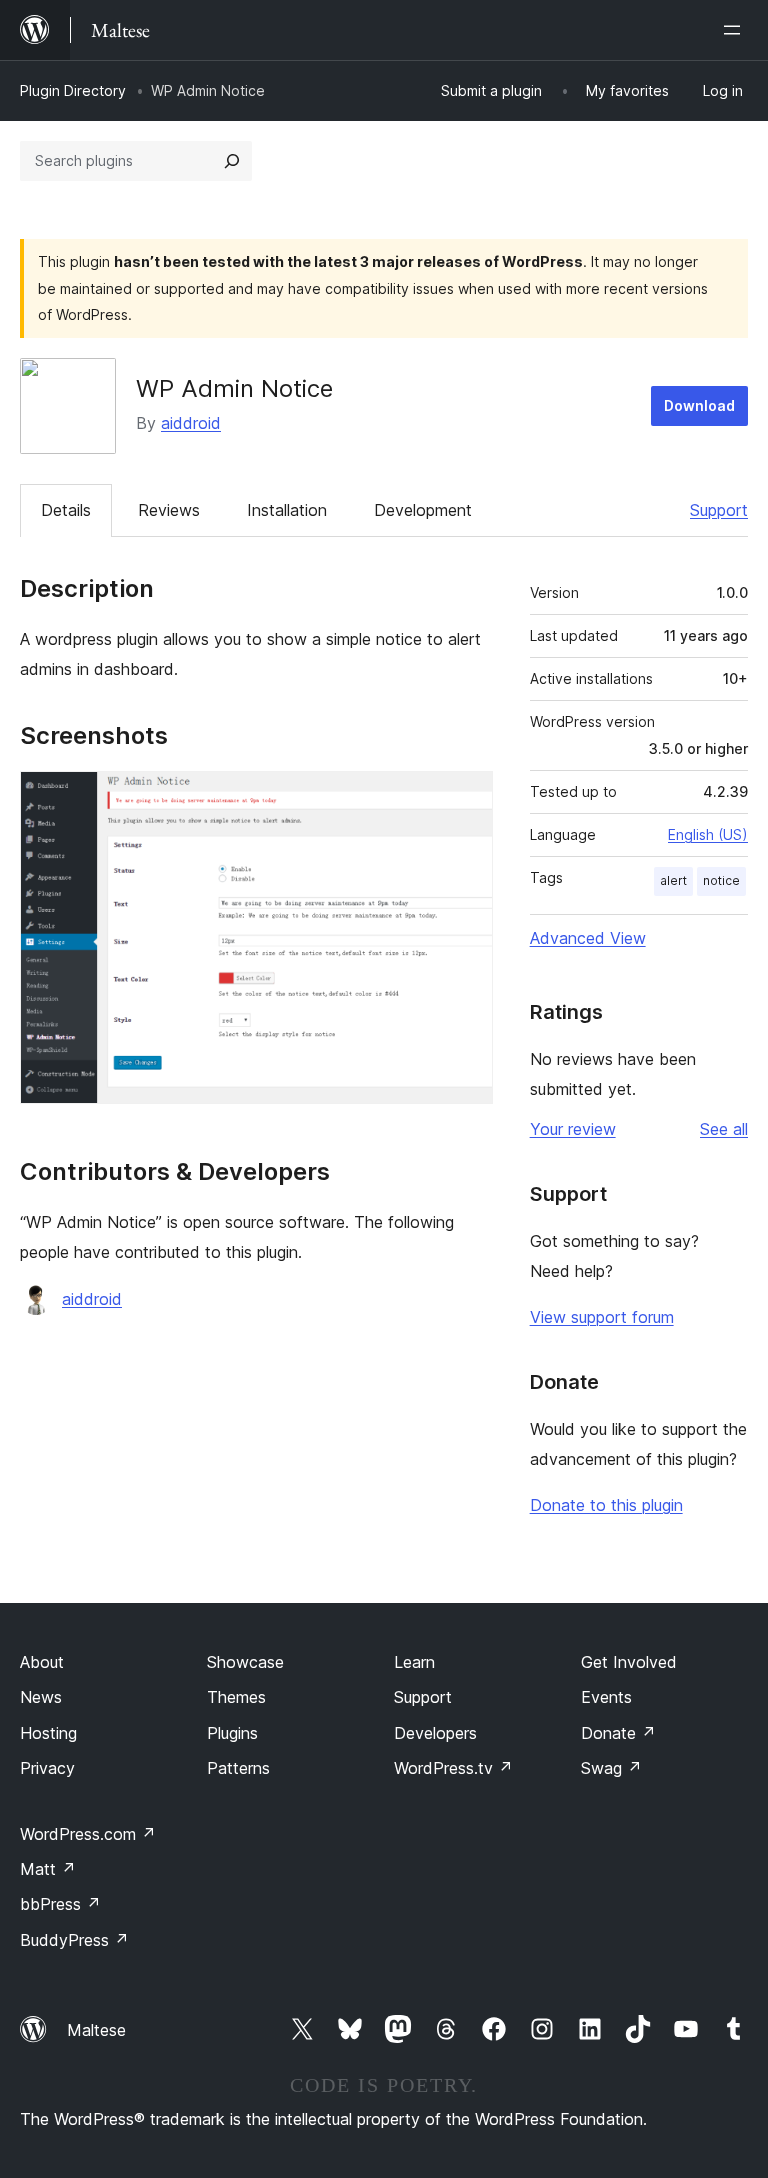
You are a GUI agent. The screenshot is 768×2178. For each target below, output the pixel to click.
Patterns (238, 1768)
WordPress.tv (453, 1768)
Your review (573, 1129)
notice (721, 880)
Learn (414, 1662)
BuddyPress (74, 1940)
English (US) (708, 834)
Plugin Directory (73, 90)
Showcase (245, 1662)
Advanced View (588, 938)
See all (724, 1129)
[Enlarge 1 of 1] (466, 798)
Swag (611, 1768)
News (41, 1697)
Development (423, 510)
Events (606, 1697)
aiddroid (191, 423)
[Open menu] (736, 30)
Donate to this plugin (606, 1505)
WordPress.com (88, 1834)
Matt (48, 1869)
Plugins (232, 1733)
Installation (287, 510)
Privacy (47, 1768)
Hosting (48, 1733)
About (42, 1662)
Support (719, 510)
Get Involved (629, 1662)
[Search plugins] (232, 161)
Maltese (96, 2030)
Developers (435, 1733)
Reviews (169, 510)
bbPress (60, 1904)
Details (66, 510)
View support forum (602, 1317)
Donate (618, 1733)
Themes (236, 1697)
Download (699, 405)
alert (673, 880)
